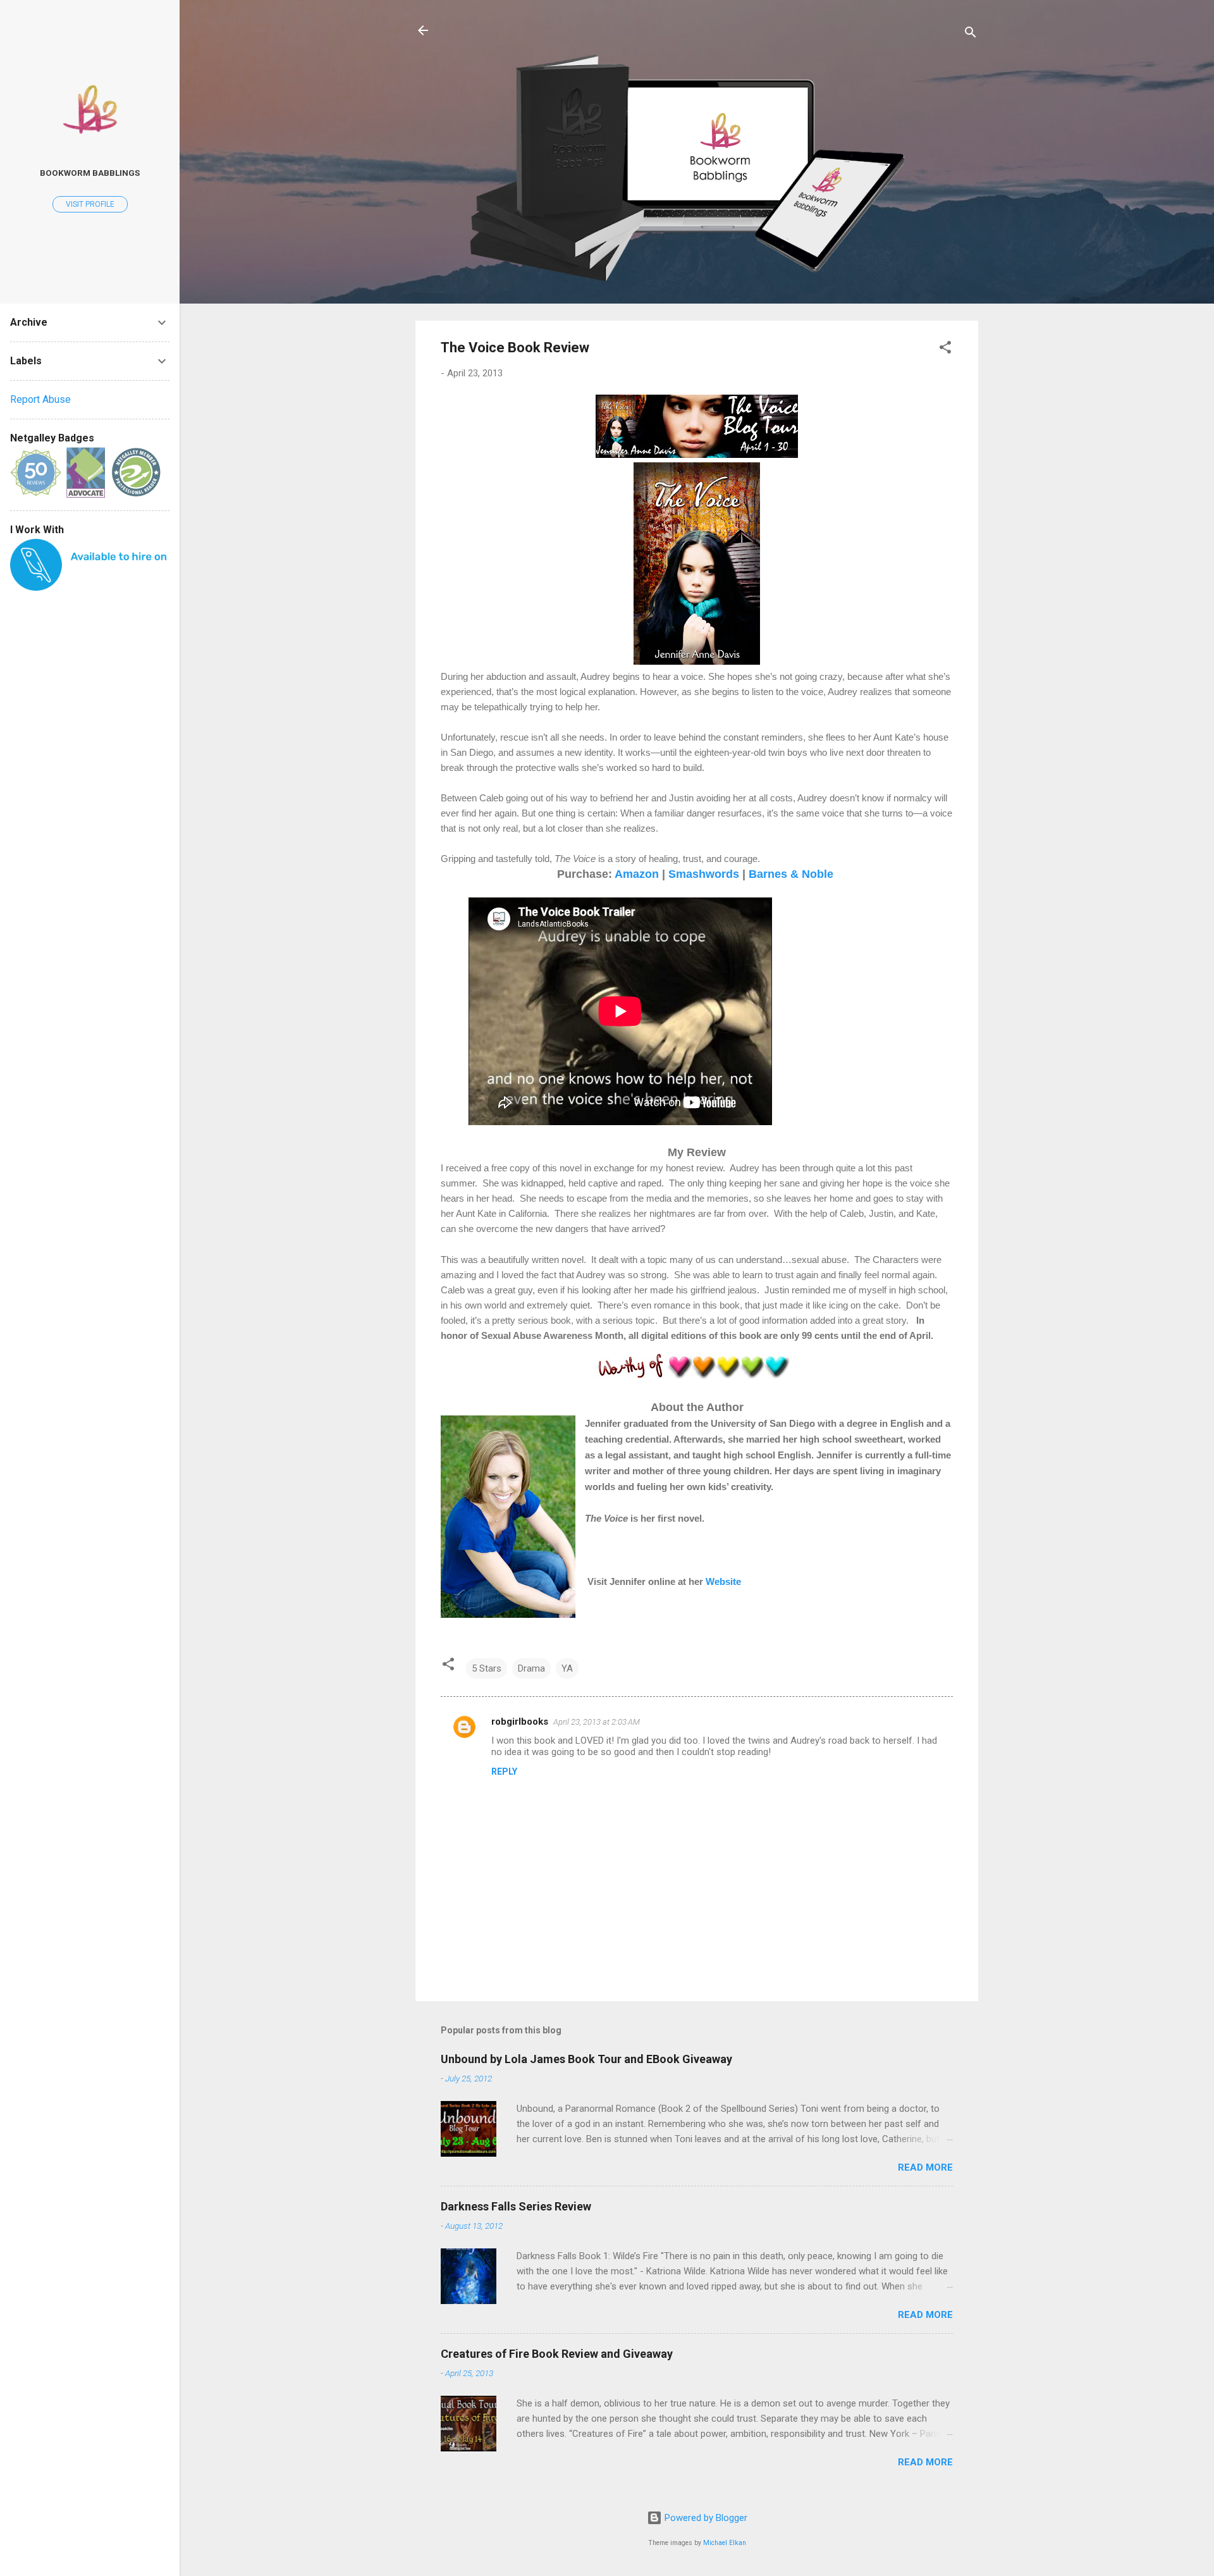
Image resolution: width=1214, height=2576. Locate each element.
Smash (687, 874)
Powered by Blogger (705, 2518)
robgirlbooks (520, 1722)
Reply (504, 1772)
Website (723, 1582)
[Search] (971, 34)
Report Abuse (40, 399)
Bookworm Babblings (90, 173)
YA (567, 1668)
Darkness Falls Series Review (516, 2206)
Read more (925, 2167)
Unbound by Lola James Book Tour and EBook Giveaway (586, 2059)
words (722, 874)
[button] (945, 349)
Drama (531, 1668)
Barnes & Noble (791, 874)
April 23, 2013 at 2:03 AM (597, 1722)
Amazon (637, 874)
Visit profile (90, 204)
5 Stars (487, 1668)
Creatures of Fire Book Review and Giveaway (557, 2354)
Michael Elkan (725, 2543)
